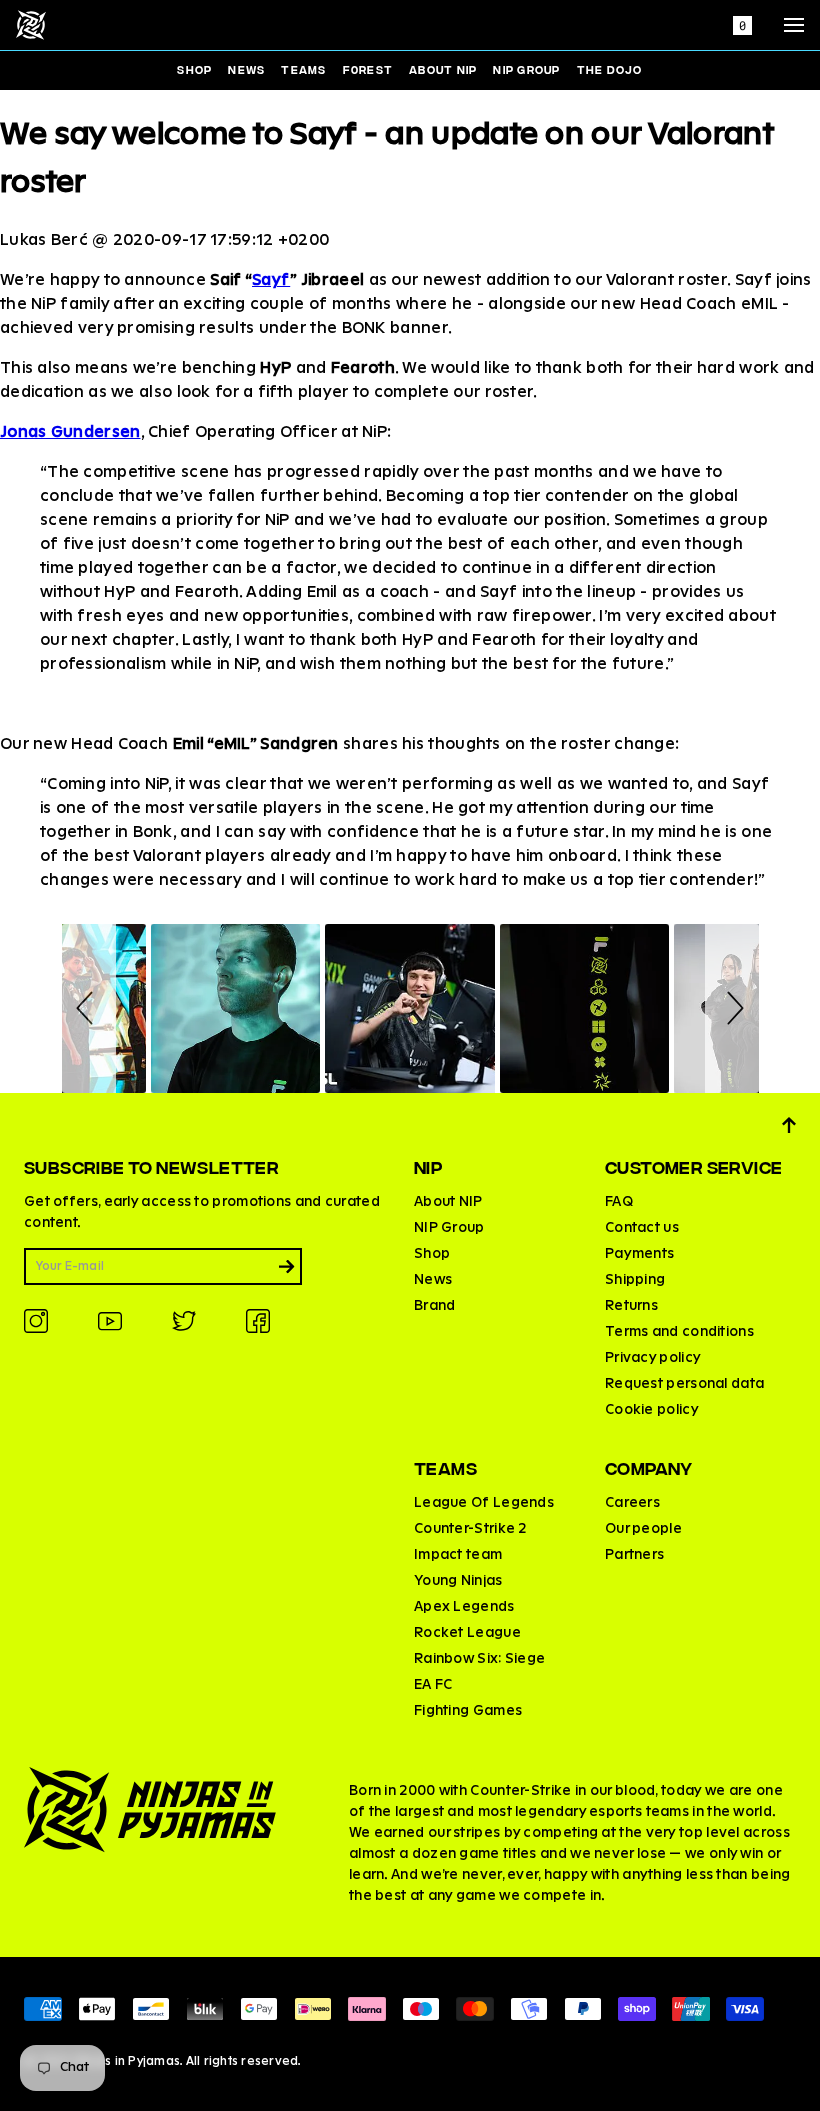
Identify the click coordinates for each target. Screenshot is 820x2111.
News (246, 69)
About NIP (443, 69)
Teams (303, 69)
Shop (194, 69)
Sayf (271, 281)
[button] (89, 1008)
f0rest (368, 69)
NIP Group (526, 69)
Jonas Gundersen (70, 433)
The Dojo (610, 69)
